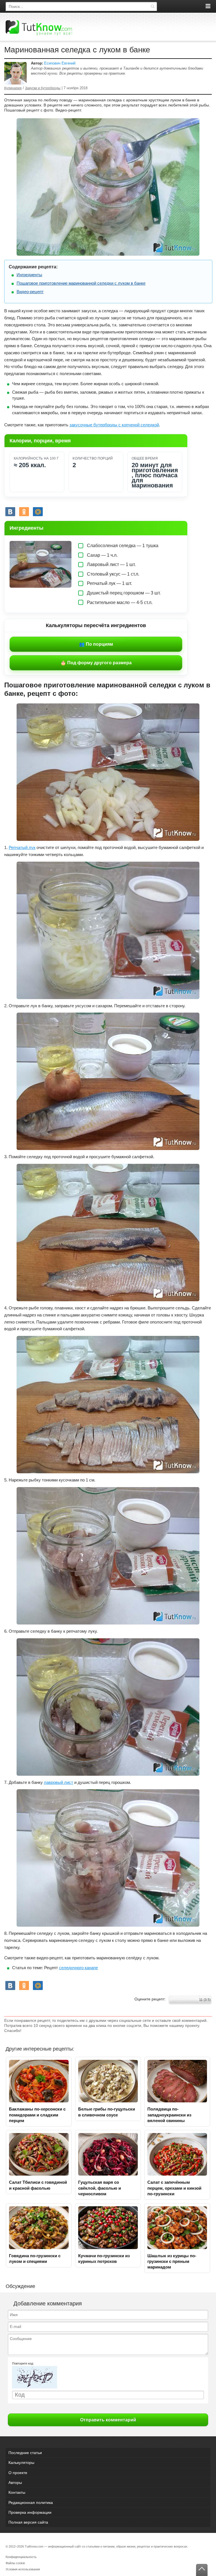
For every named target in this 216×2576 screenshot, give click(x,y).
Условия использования (23, 2569)
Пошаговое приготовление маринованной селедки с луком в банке (81, 283)
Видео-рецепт (30, 292)
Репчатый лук (22, 847)
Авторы (15, 2483)
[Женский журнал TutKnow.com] (39, 28)
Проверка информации (30, 2512)
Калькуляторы (21, 2463)
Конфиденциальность (21, 2557)
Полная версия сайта (28, 2522)
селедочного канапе (78, 1968)
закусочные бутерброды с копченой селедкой (114, 425)
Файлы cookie (15, 2563)
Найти (152, 6)
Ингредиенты (29, 275)
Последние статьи (25, 2453)
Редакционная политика (31, 2503)
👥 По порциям (96, 644)
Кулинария (13, 88)
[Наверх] (202, 2570)
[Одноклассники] (24, 512)
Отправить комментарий (108, 2420)
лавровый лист (58, 1782)
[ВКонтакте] (10, 512)
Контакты (17, 2492)
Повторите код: (23, 2363)
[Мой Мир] (38, 512)
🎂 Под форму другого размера (96, 663)
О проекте (18, 2473)
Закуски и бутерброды (43, 88)
